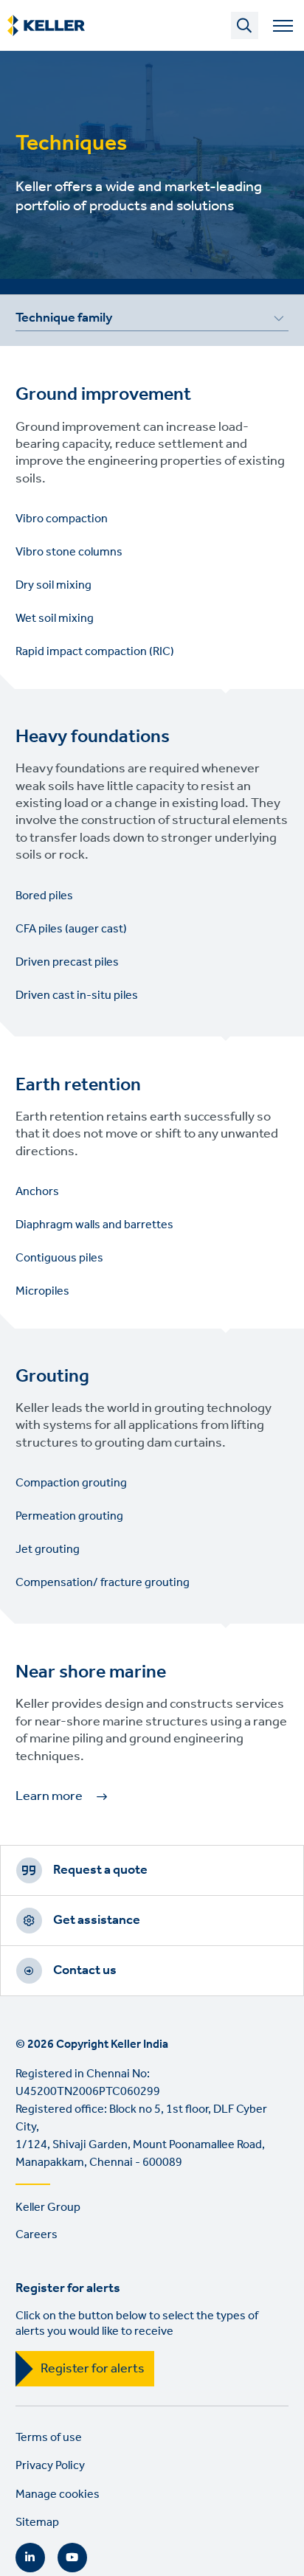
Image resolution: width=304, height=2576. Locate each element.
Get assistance (97, 1920)
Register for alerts (93, 2369)
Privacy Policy (50, 2466)
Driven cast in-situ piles (77, 996)
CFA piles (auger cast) (71, 929)
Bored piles (44, 896)
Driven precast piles (67, 962)
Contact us (85, 1970)
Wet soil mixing (55, 619)
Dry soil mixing (53, 585)
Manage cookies (58, 2494)
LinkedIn (30, 2558)
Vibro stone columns (69, 552)
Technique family (64, 320)
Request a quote (100, 1870)
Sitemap (37, 2523)
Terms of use (49, 2438)
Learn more (49, 1796)
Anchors (37, 1192)
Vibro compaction (62, 519)
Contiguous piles (59, 1258)
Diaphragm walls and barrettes (94, 1225)
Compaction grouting (71, 1483)
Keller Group (48, 2208)
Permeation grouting (69, 1516)
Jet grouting (48, 1550)
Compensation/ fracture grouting (103, 1583)
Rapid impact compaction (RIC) (95, 652)
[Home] (46, 26)
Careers (37, 2235)
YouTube (72, 2558)
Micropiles (42, 1291)
